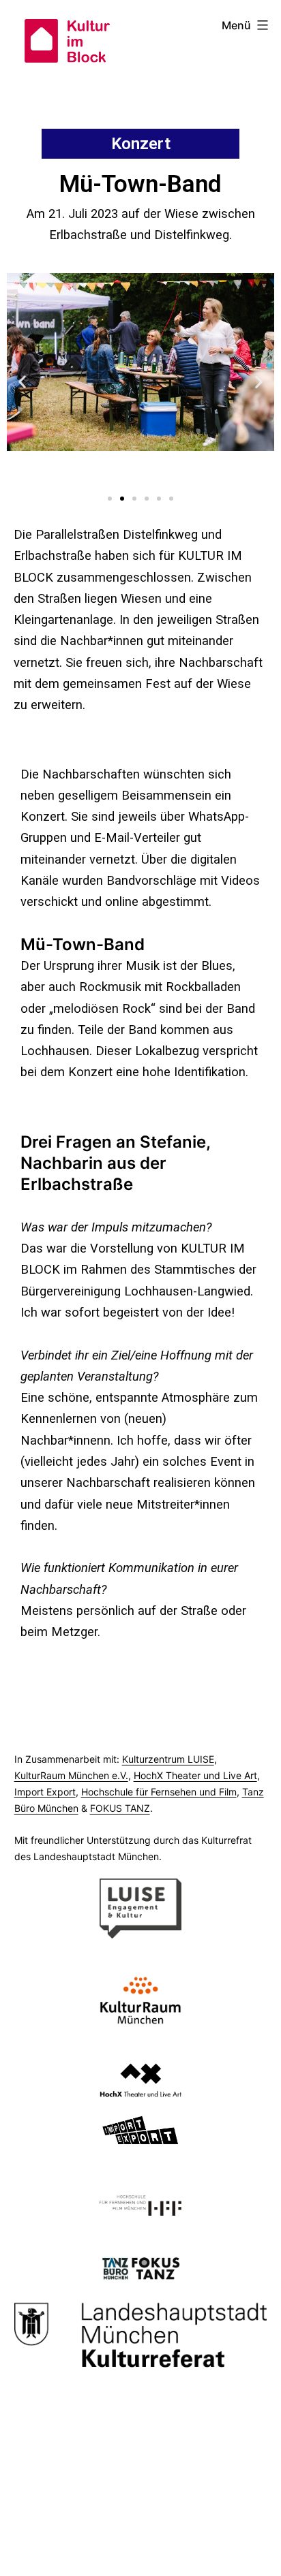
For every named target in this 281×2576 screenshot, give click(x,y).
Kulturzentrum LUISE (168, 1759)
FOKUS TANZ (120, 1808)
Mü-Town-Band (83, 944)
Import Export (45, 1792)
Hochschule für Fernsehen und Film (159, 1792)
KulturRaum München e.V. (71, 1775)
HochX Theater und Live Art (195, 1775)
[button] (110, 499)
